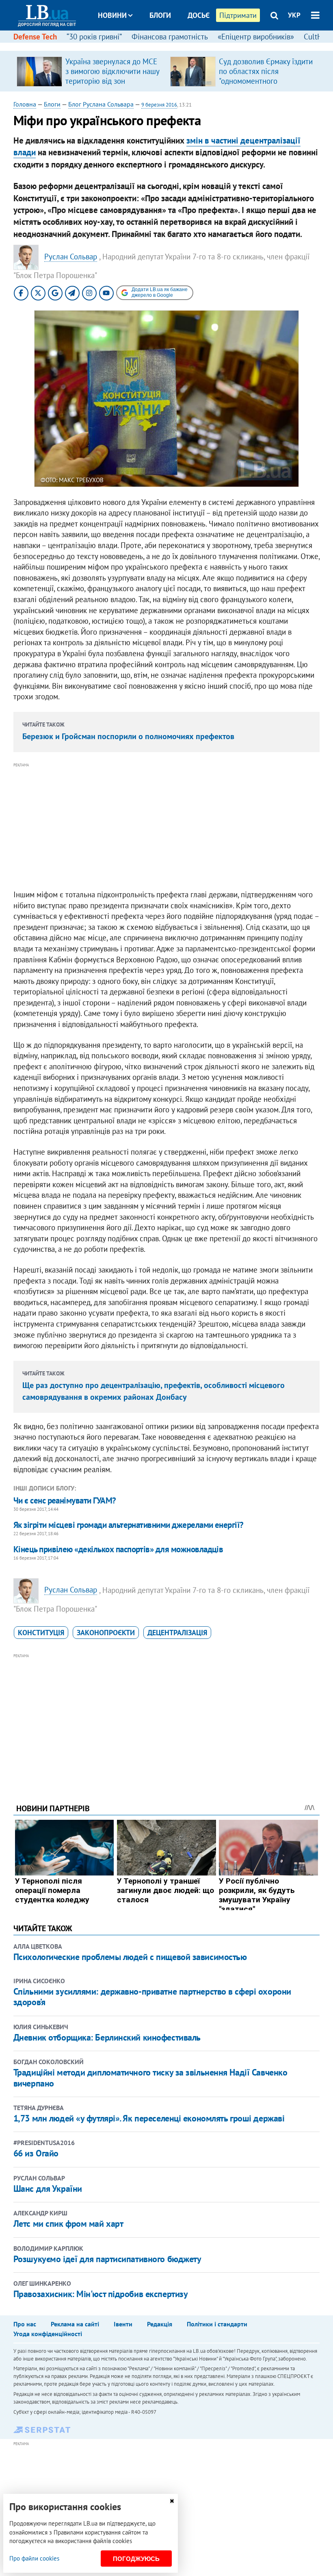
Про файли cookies (34, 2558)
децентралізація (177, 1633)
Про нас (25, 2324)
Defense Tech (35, 37)
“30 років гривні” (94, 37)
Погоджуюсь (136, 2559)
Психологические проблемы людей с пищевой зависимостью (130, 1957)
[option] (90, 71)
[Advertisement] (166, 827)
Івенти (123, 2324)
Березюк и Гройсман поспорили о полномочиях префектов (128, 736)
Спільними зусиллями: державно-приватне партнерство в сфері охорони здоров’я (152, 1997)
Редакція (160, 2324)
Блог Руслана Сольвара (101, 104)
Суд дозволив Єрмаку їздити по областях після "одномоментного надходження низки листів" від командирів (266, 81)
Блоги (160, 15)
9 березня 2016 (159, 105)
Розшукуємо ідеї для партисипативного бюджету (107, 2259)
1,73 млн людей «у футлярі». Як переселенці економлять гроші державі (149, 2118)
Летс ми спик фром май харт (68, 2224)
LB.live (174, 46)
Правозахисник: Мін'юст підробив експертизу (101, 2294)
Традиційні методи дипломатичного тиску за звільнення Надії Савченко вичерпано (150, 2078)
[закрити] (172, 2501)
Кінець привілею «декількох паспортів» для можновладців (118, 1549)
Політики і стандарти (217, 2324)
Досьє (199, 15)
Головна (25, 104)
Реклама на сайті (75, 2324)
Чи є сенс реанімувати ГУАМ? (65, 1500)
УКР (294, 15)
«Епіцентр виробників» (256, 37)
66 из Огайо (36, 2153)
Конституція (41, 1633)
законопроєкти (106, 1633)
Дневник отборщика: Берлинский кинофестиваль (107, 2037)
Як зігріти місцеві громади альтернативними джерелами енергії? (129, 1525)
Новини (112, 15)
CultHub (317, 37)
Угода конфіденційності (48, 2334)
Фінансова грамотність (170, 37)
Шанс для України (48, 2189)
